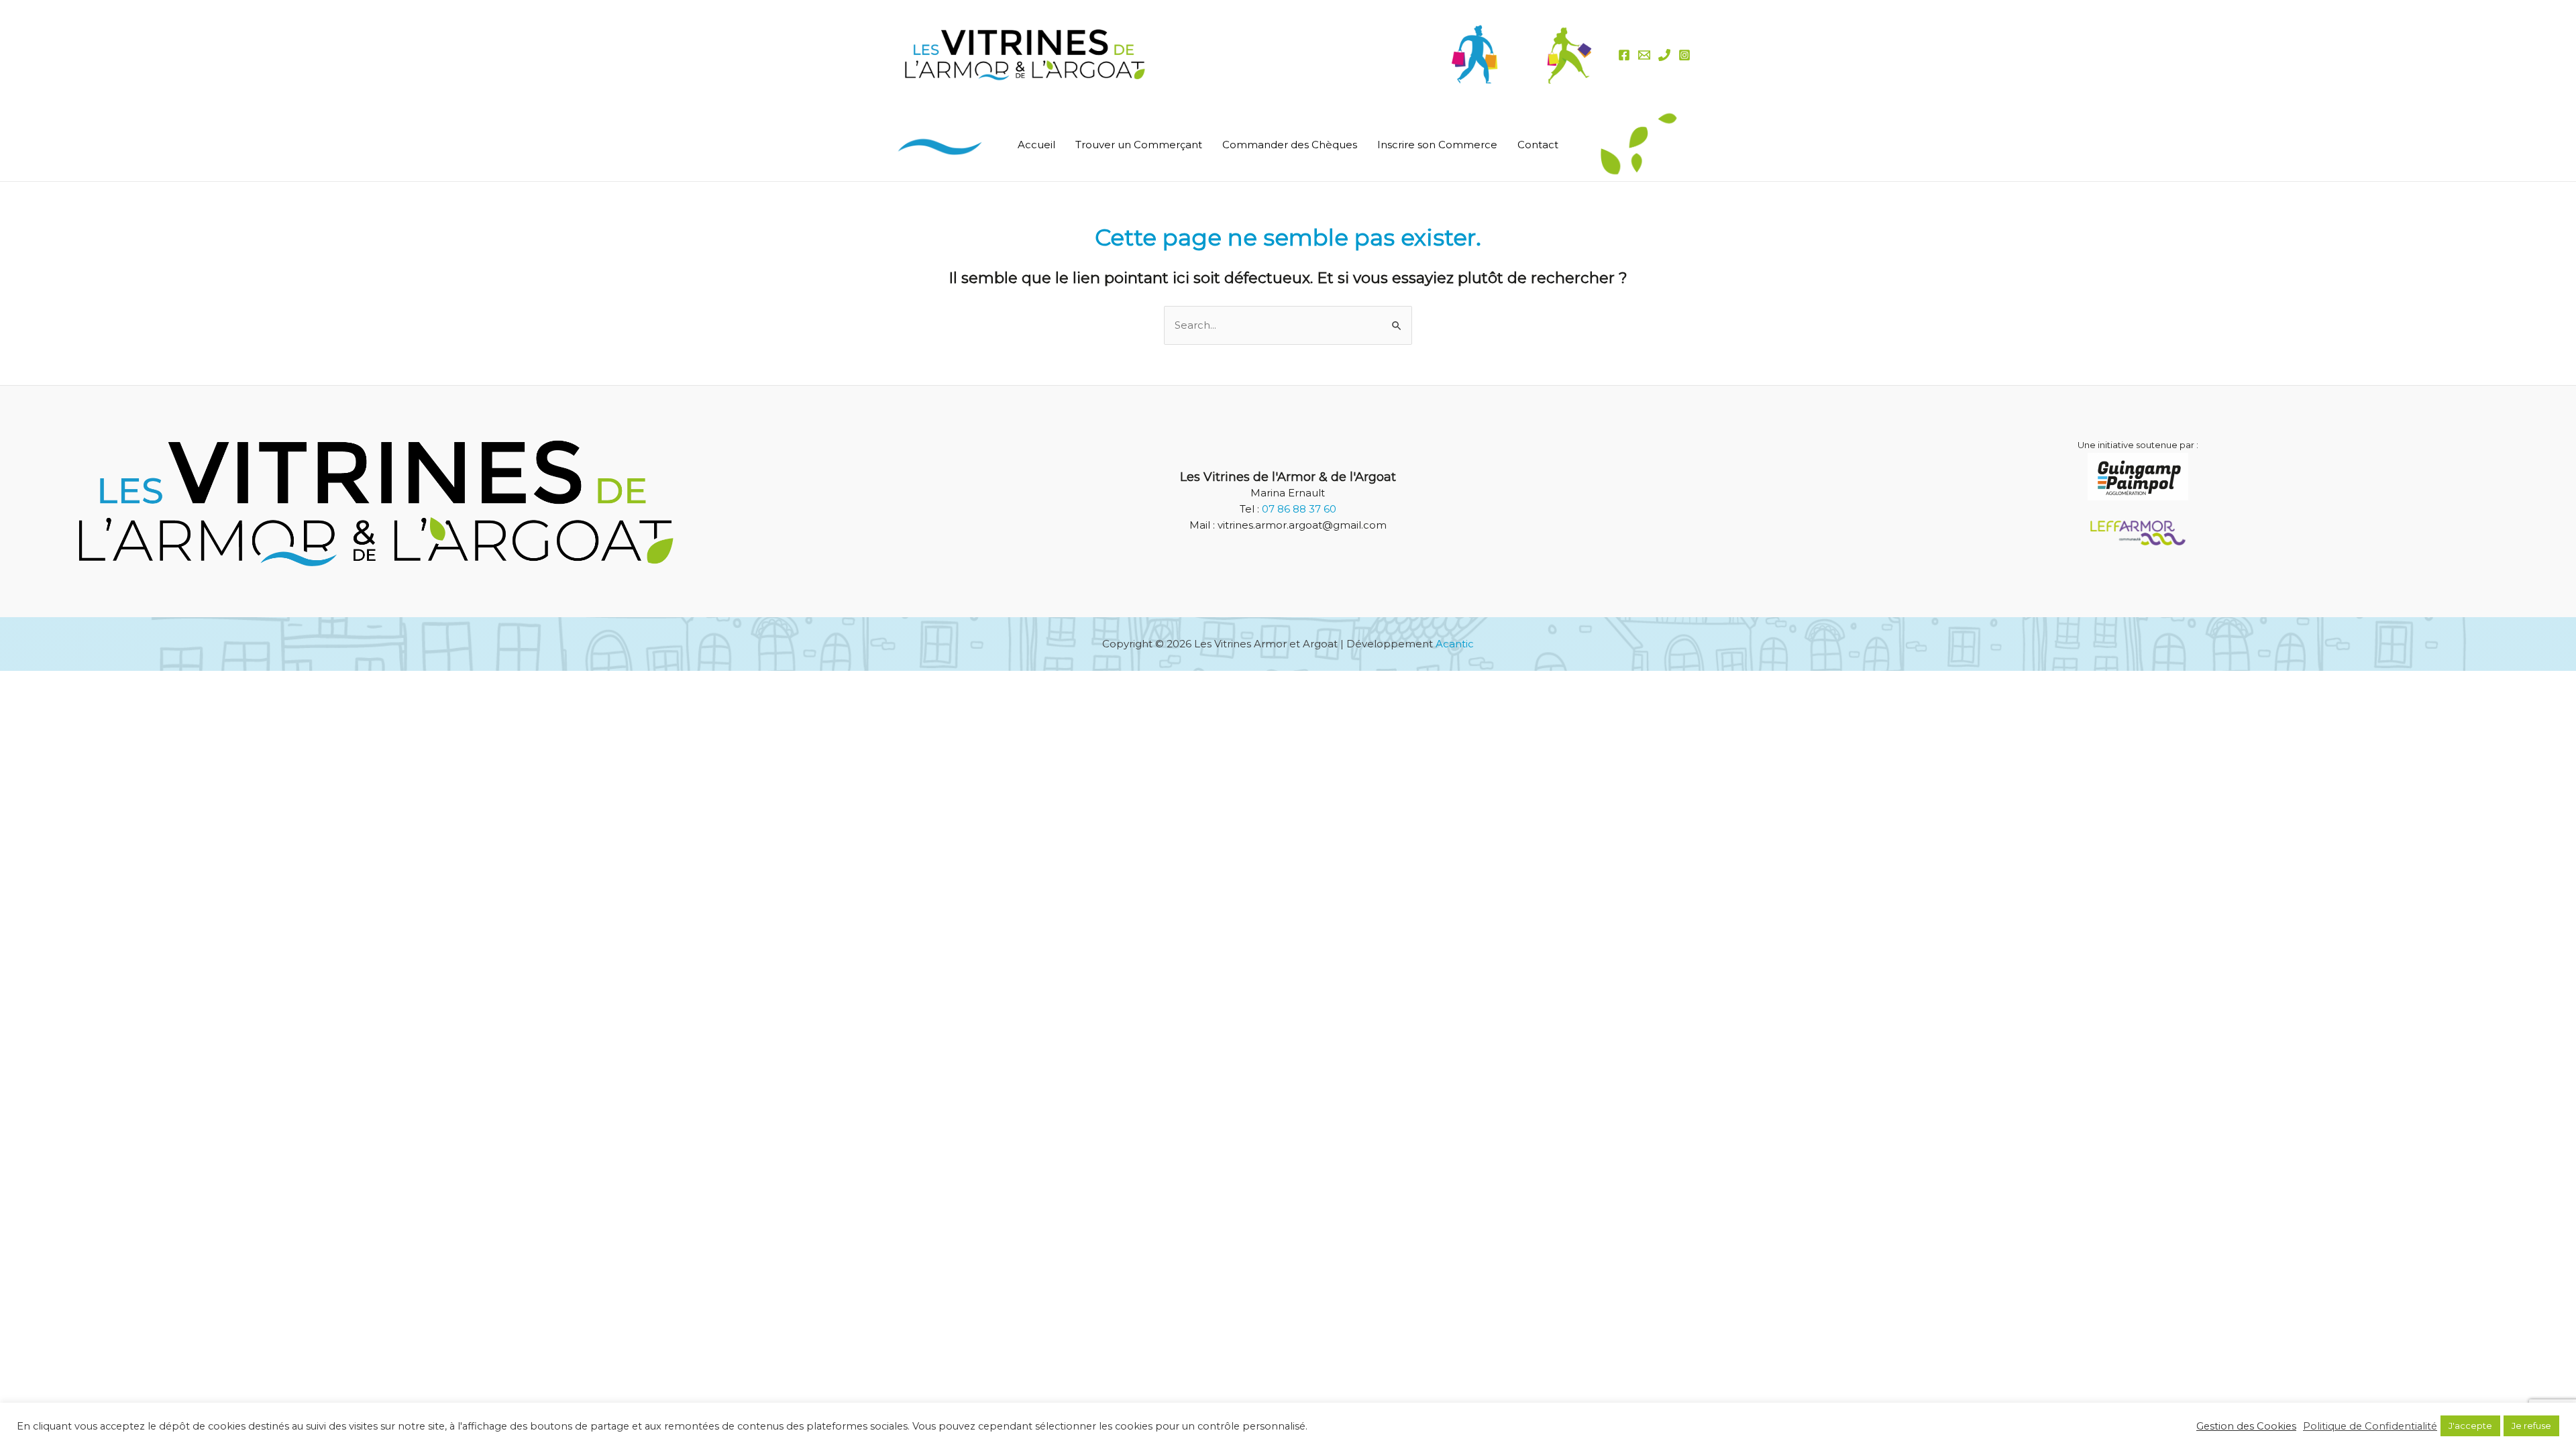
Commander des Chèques (1290, 145)
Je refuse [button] (2531, 1426)
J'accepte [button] (2470, 1426)
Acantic (1455, 644)
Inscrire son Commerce (1437, 145)
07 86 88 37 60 (1299, 509)
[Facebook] (1624, 55)
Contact (1538, 145)
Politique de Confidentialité (2370, 1426)
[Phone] (1664, 55)
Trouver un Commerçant (1139, 145)
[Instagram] (1684, 55)
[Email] (1644, 55)
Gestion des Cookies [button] (2246, 1426)
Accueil (1036, 145)
